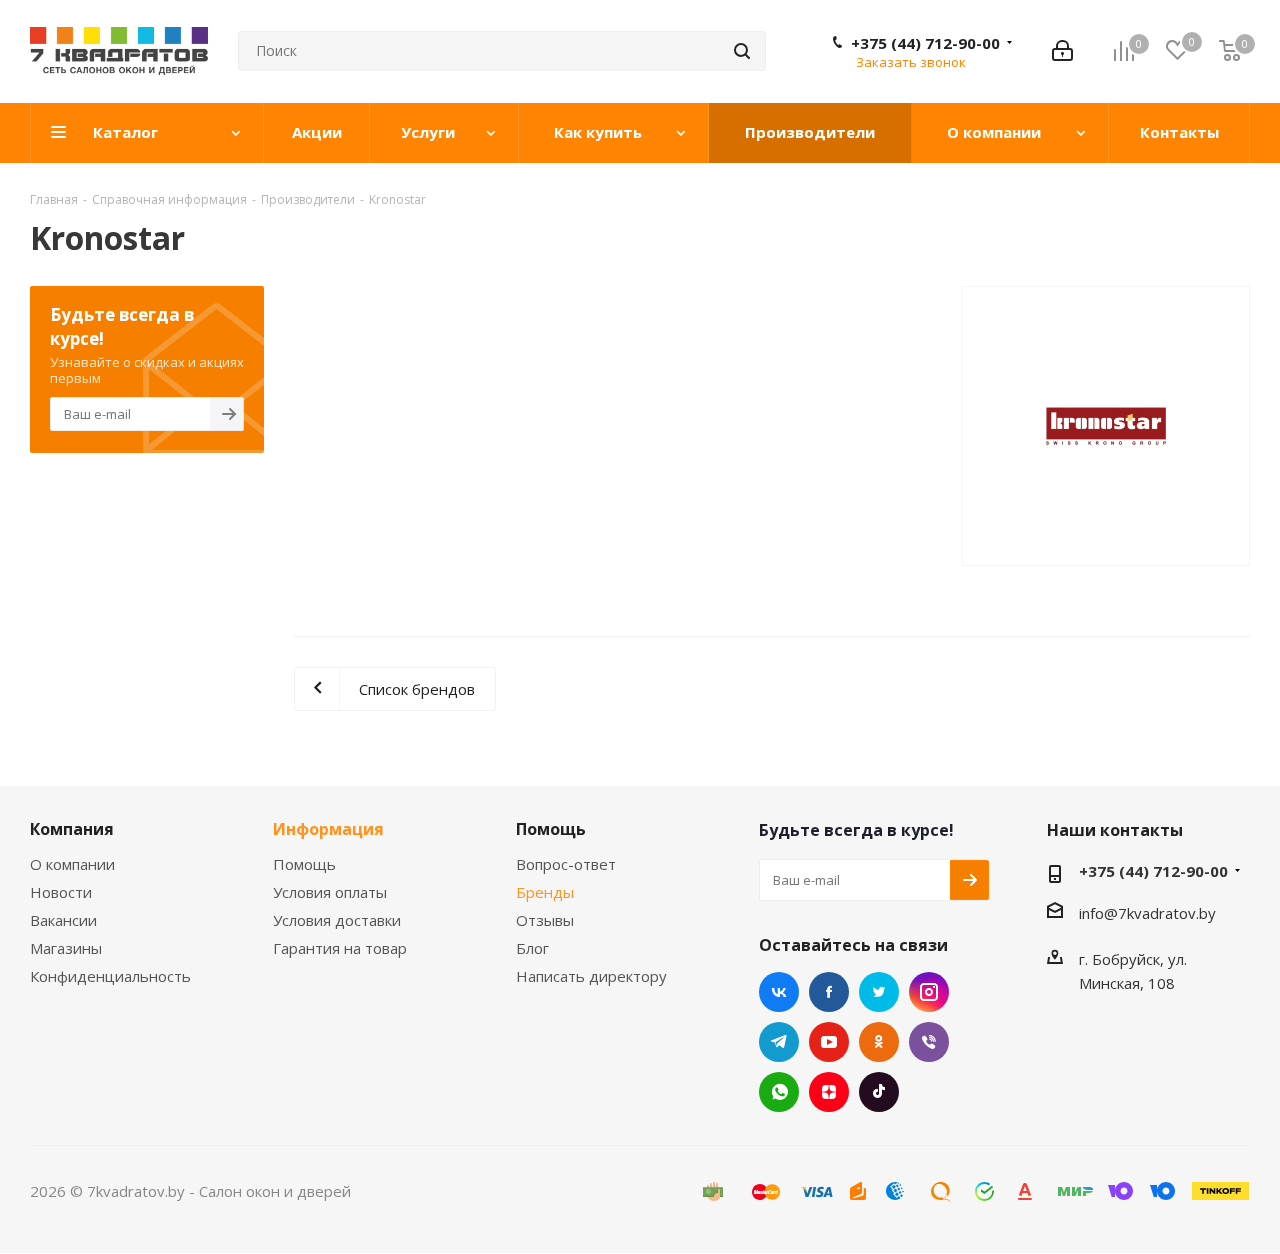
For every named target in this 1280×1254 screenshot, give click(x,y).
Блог (532, 948)
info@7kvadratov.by (1147, 913)
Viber (929, 1042)
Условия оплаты (330, 892)
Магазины (66, 948)
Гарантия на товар (340, 948)
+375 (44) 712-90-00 (925, 43)
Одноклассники (879, 1042)
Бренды (545, 892)
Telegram (779, 1042)
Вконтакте (779, 992)
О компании (72, 864)
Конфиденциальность (110, 976)
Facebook (829, 992)
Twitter (879, 992)
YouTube (829, 1042)
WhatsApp (779, 1092)
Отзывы (545, 920)
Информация (328, 829)
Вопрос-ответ (566, 864)
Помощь (304, 864)
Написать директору (591, 976)
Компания (72, 829)
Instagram (929, 992)
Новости (61, 892)
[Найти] (742, 51)
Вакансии (63, 920)
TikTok (879, 1092)
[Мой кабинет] (1062, 51)
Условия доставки (337, 920)
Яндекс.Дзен (829, 1092)
